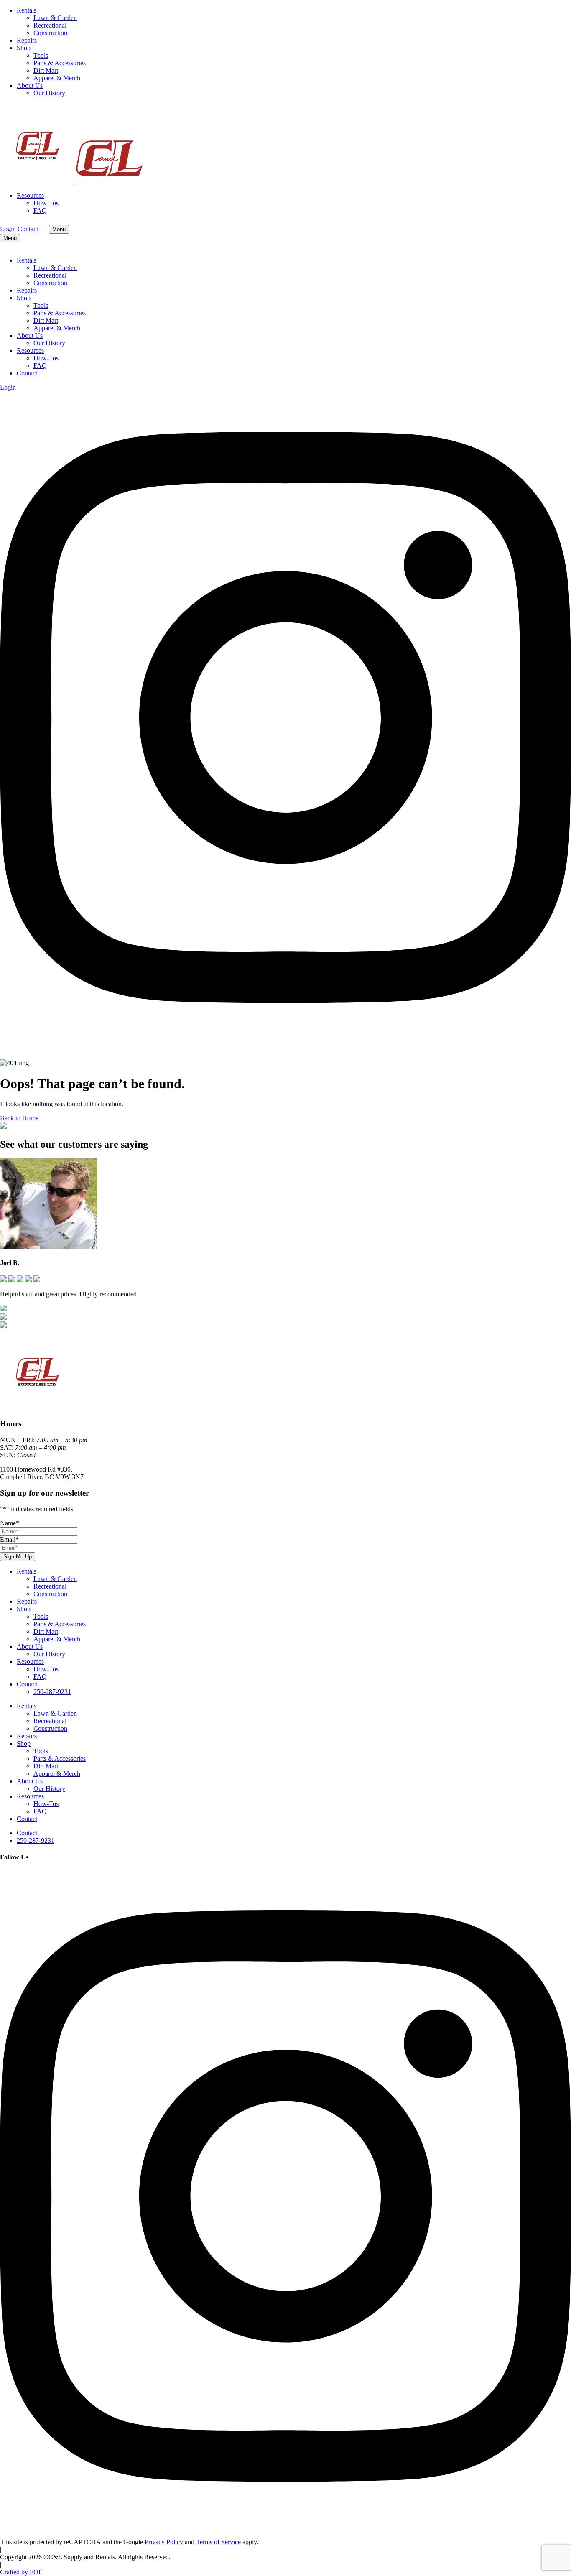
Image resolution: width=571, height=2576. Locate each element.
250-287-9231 (52, 1692)
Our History (49, 93)
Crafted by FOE (21, 2572)
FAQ (40, 210)
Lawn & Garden (55, 18)
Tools (41, 55)
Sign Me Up (18, 1557)
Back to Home (19, 1118)
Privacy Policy (164, 2542)
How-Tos (46, 203)
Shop (24, 48)
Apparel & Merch (57, 78)
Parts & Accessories (60, 63)
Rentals (27, 10)
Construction (50, 33)
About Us (30, 85)
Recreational (50, 25)
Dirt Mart (46, 70)
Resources (30, 195)
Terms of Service (218, 2542)
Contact (28, 229)
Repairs (27, 40)
